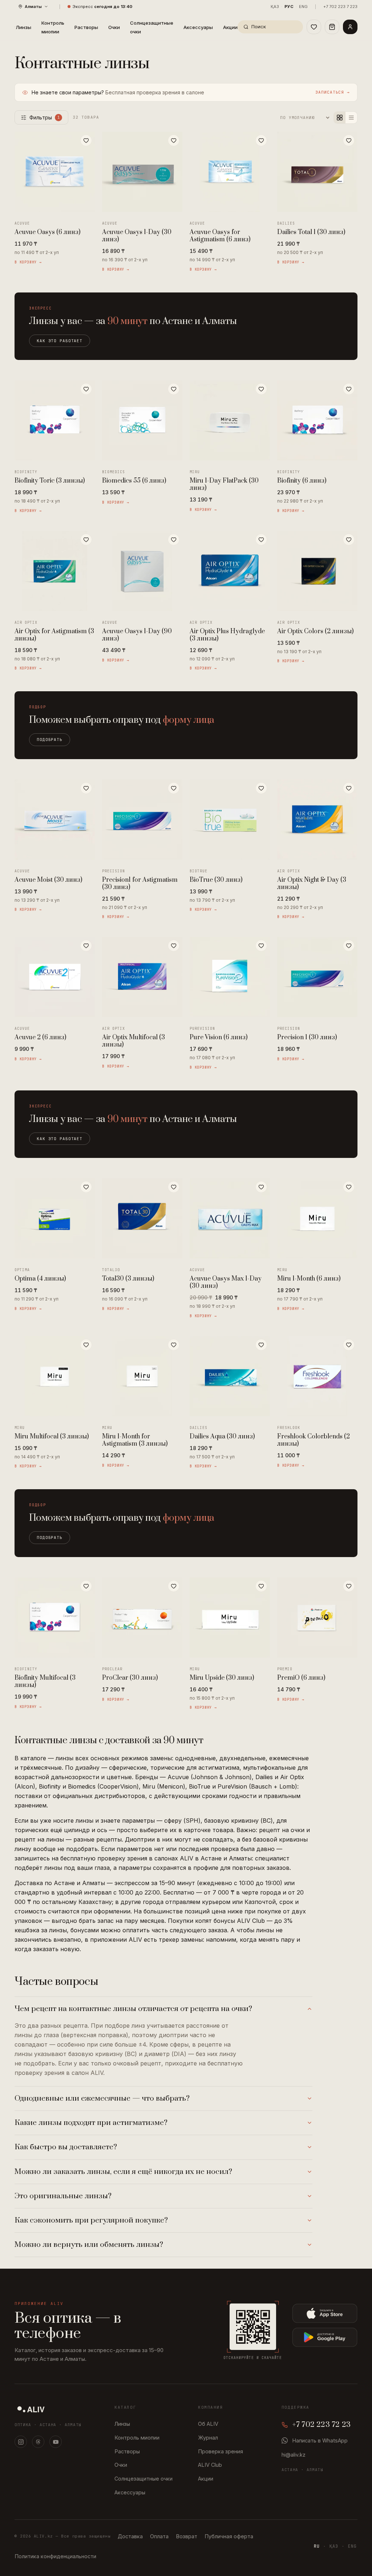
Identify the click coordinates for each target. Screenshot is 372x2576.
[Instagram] (21, 2442)
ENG (303, 7)
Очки (114, 27)
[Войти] (350, 27)
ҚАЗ (275, 7)
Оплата (159, 2536)
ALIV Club (210, 2465)
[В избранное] (86, 140)
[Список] (351, 118)
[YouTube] (56, 2442)
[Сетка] (340, 118)
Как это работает (60, 341)
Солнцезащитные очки (152, 27)
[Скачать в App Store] (325, 2313)
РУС (289, 7)
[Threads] (38, 2442)
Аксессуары (198, 27)
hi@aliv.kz (294, 2455)
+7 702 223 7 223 (340, 7)
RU (317, 2546)
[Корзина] (332, 27)
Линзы (23, 27)
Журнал (208, 2438)
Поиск (259, 26)
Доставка (130, 2536)
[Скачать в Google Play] (325, 2337)
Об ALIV (208, 2424)
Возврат (187, 2536)
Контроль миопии (53, 27)
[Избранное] (314, 27)
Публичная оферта (229, 2536)
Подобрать (50, 740)
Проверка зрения (221, 2451)
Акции (230, 27)
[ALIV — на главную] (15, 27)
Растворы (86, 27)
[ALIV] (31, 2409)
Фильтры (45, 117)
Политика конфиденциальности (55, 2556)
